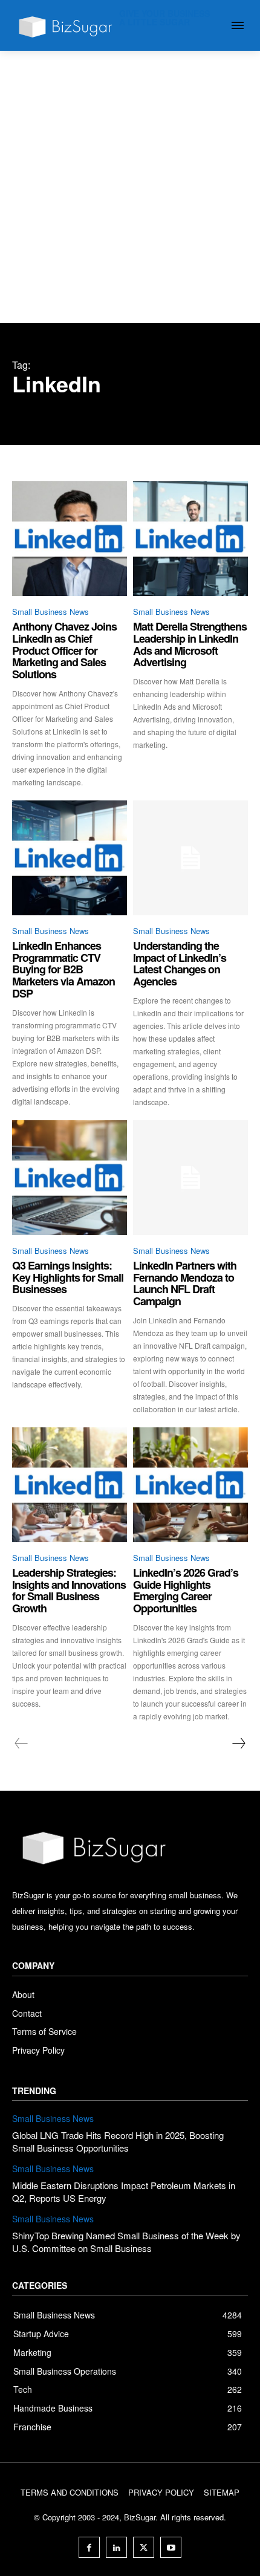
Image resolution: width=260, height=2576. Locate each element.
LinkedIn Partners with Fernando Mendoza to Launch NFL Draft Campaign (185, 1283)
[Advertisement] (130, 187)
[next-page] (238, 1744)
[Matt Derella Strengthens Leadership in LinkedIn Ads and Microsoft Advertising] (190, 539)
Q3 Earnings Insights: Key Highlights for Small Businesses (68, 1277)
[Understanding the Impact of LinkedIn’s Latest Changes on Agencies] (190, 858)
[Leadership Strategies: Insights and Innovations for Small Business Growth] (70, 1485)
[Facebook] (89, 2547)
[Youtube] (171, 2547)
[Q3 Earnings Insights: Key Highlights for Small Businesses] (70, 1178)
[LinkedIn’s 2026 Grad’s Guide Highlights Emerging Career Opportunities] (190, 1485)
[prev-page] (21, 1744)
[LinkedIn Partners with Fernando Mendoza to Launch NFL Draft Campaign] (190, 1178)
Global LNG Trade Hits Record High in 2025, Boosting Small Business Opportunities (118, 2141)
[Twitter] (144, 2547)
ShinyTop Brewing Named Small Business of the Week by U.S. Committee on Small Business (126, 2242)
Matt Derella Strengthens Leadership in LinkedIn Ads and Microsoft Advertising (190, 644)
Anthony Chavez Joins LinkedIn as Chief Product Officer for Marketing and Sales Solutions (64, 650)
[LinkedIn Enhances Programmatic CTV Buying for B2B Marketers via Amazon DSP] (70, 858)
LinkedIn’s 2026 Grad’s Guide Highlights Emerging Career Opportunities (186, 1590)
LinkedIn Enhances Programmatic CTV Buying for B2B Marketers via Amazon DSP (63, 969)
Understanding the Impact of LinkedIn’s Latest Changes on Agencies (180, 963)
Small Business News (50, 612)
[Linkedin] (116, 2547)
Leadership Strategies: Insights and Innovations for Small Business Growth (69, 1590)
